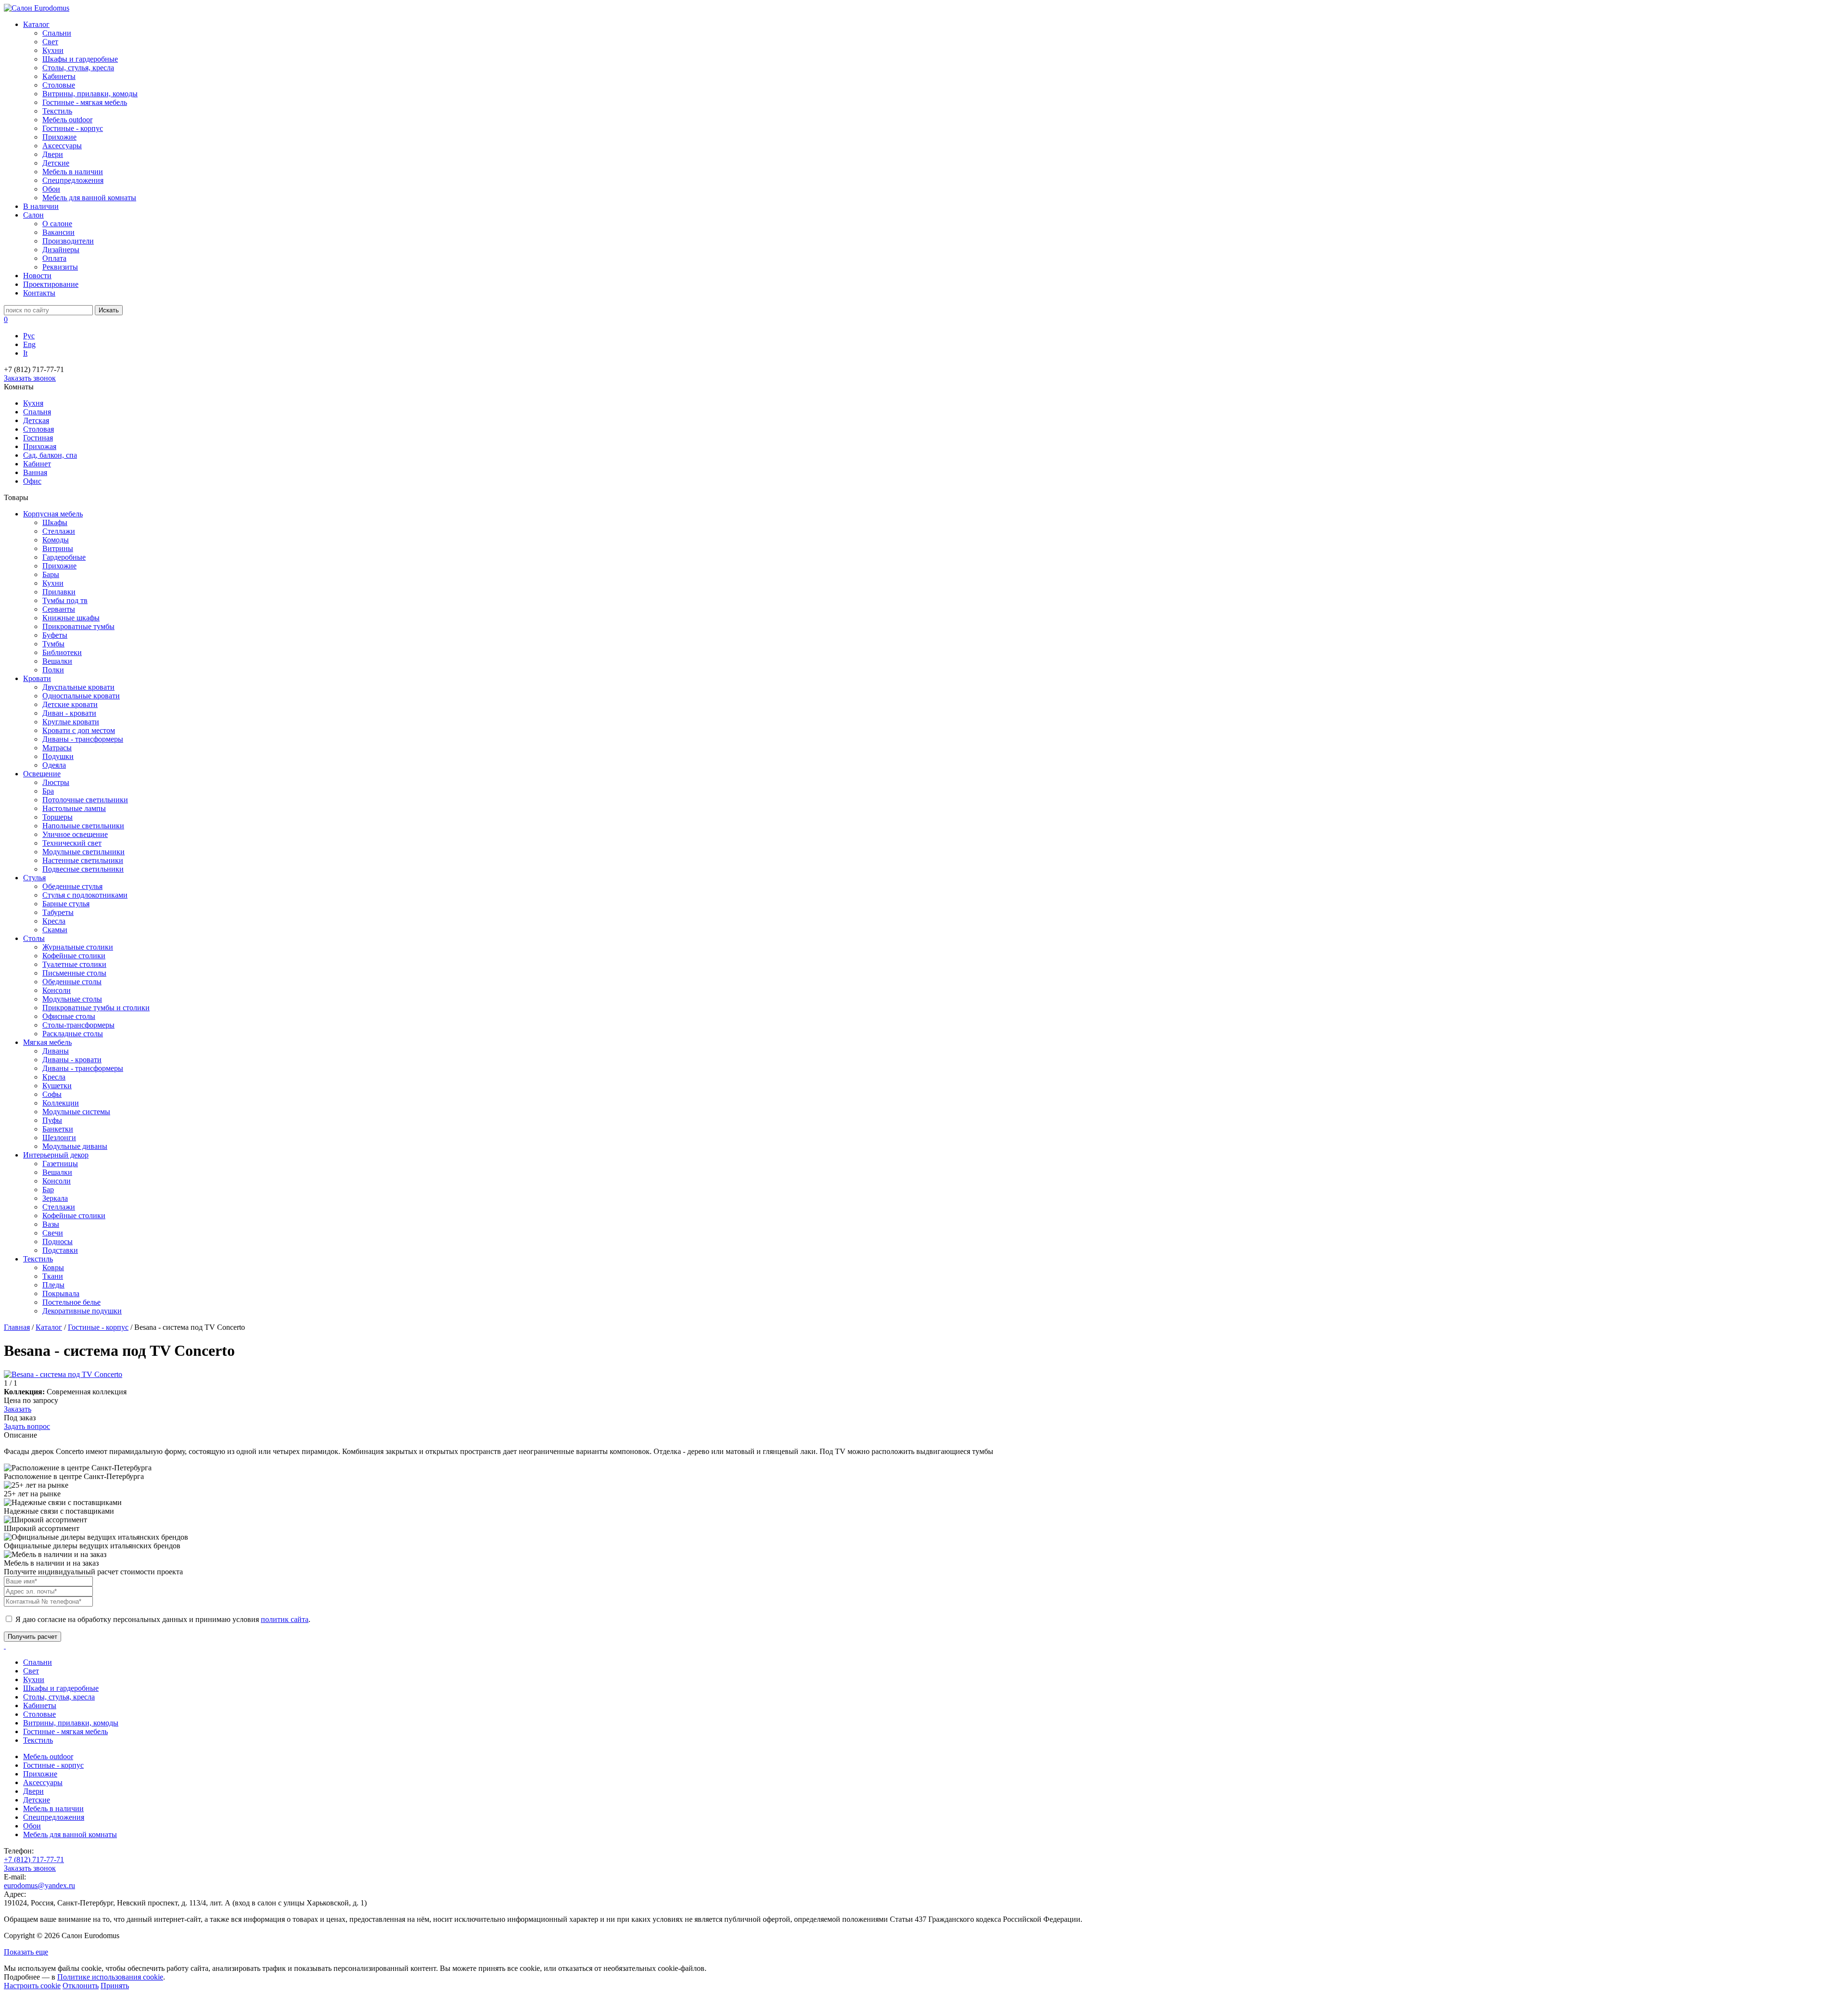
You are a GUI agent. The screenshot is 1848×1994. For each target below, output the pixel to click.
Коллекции (61, 1103)
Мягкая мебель (47, 1042)
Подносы (58, 1241)
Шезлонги (59, 1138)
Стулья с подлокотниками (85, 895)
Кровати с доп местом (79, 730)
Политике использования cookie (110, 1977)
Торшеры (58, 817)
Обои (51, 189)
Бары (51, 574)
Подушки (58, 756)
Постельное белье (71, 1302)
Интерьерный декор (56, 1155)
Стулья (34, 878)
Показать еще (26, 1952)
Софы (52, 1094)
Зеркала (55, 1198)
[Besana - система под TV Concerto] (63, 1374)
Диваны (56, 1051)
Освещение (42, 774)
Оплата (54, 258)
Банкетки (58, 1129)
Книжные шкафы (71, 618)
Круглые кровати (71, 722)
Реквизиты (60, 267)
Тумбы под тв (65, 600)
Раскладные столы (73, 1034)
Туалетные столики (74, 964)
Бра (48, 791)
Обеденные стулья (72, 886)
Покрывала (61, 1293)
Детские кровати (70, 704)
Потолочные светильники (85, 800)
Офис (32, 481)
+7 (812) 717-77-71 (34, 1859)
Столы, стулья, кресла (78, 68)
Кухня (33, 403)
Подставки (60, 1250)
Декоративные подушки (82, 1311)
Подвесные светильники (83, 869)
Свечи (53, 1233)
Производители (68, 241)
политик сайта (285, 1619)
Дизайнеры (61, 250)
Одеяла (54, 765)
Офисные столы (69, 1016)
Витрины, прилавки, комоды (90, 94)
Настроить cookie (32, 1986)
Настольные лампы (74, 808)
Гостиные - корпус (73, 128)
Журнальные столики (78, 947)
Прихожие (59, 137)
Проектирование (51, 284)
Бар (48, 1190)
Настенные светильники (83, 860)
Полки (53, 670)
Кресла (54, 921)
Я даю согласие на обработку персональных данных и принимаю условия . (162, 1619)
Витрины (58, 548)
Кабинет (37, 464)
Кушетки (57, 1086)
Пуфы (52, 1120)
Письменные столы (74, 973)
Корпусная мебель (53, 514)
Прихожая (40, 446)
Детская (36, 420)
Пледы (53, 1285)
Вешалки (57, 661)
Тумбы (53, 644)
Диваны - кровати (72, 1060)
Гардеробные (64, 557)
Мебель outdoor (67, 120)
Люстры (56, 782)
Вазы (51, 1224)
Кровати (37, 678)
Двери (53, 154)
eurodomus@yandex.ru (39, 1885)
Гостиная (38, 438)
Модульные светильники (83, 852)
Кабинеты (59, 76)
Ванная (35, 472)
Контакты (39, 293)
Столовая (38, 429)
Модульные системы (76, 1112)
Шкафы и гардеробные (80, 59)
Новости (37, 276)
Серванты (59, 609)
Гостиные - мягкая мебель (85, 102)
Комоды (56, 540)
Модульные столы (72, 999)
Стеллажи (59, 531)
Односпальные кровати (81, 696)
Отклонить (81, 1986)
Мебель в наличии (73, 172)
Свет (50, 42)
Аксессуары (62, 146)
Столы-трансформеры (78, 1025)
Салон (33, 215)
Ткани (53, 1276)
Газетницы (60, 1164)
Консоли (57, 990)
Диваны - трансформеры (83, 739)
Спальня (37, 412)
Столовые (59, 85)
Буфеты (55, 635)
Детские (56, 163)
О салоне (57, 224)
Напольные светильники (83, 826)
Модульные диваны (75, 1146)
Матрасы (57, 748)
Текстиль (57, 111)
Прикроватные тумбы (78, 626)
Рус (29, 336)
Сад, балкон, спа (50, 455)
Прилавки (59, 592)
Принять (115, 1986)
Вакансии (58, 232)
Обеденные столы (72, 982)
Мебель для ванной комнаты (89, 198)
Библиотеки (62, 652)
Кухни (53, 50)
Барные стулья (66, 904)
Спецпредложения (73, 180)
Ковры (53, 1267)
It (25, 353)
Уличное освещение (75, 834)
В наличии (41, 206)
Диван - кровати (69, 713)
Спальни (57, 33)
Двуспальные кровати (78, 687)
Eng (29, 344)
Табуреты (58, 912)
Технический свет (72, 843)
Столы (34, 938)
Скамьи (55, 930)
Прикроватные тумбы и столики (96, 1008)
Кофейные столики (74, 956)
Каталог (36, 24)
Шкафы (55, 522)
